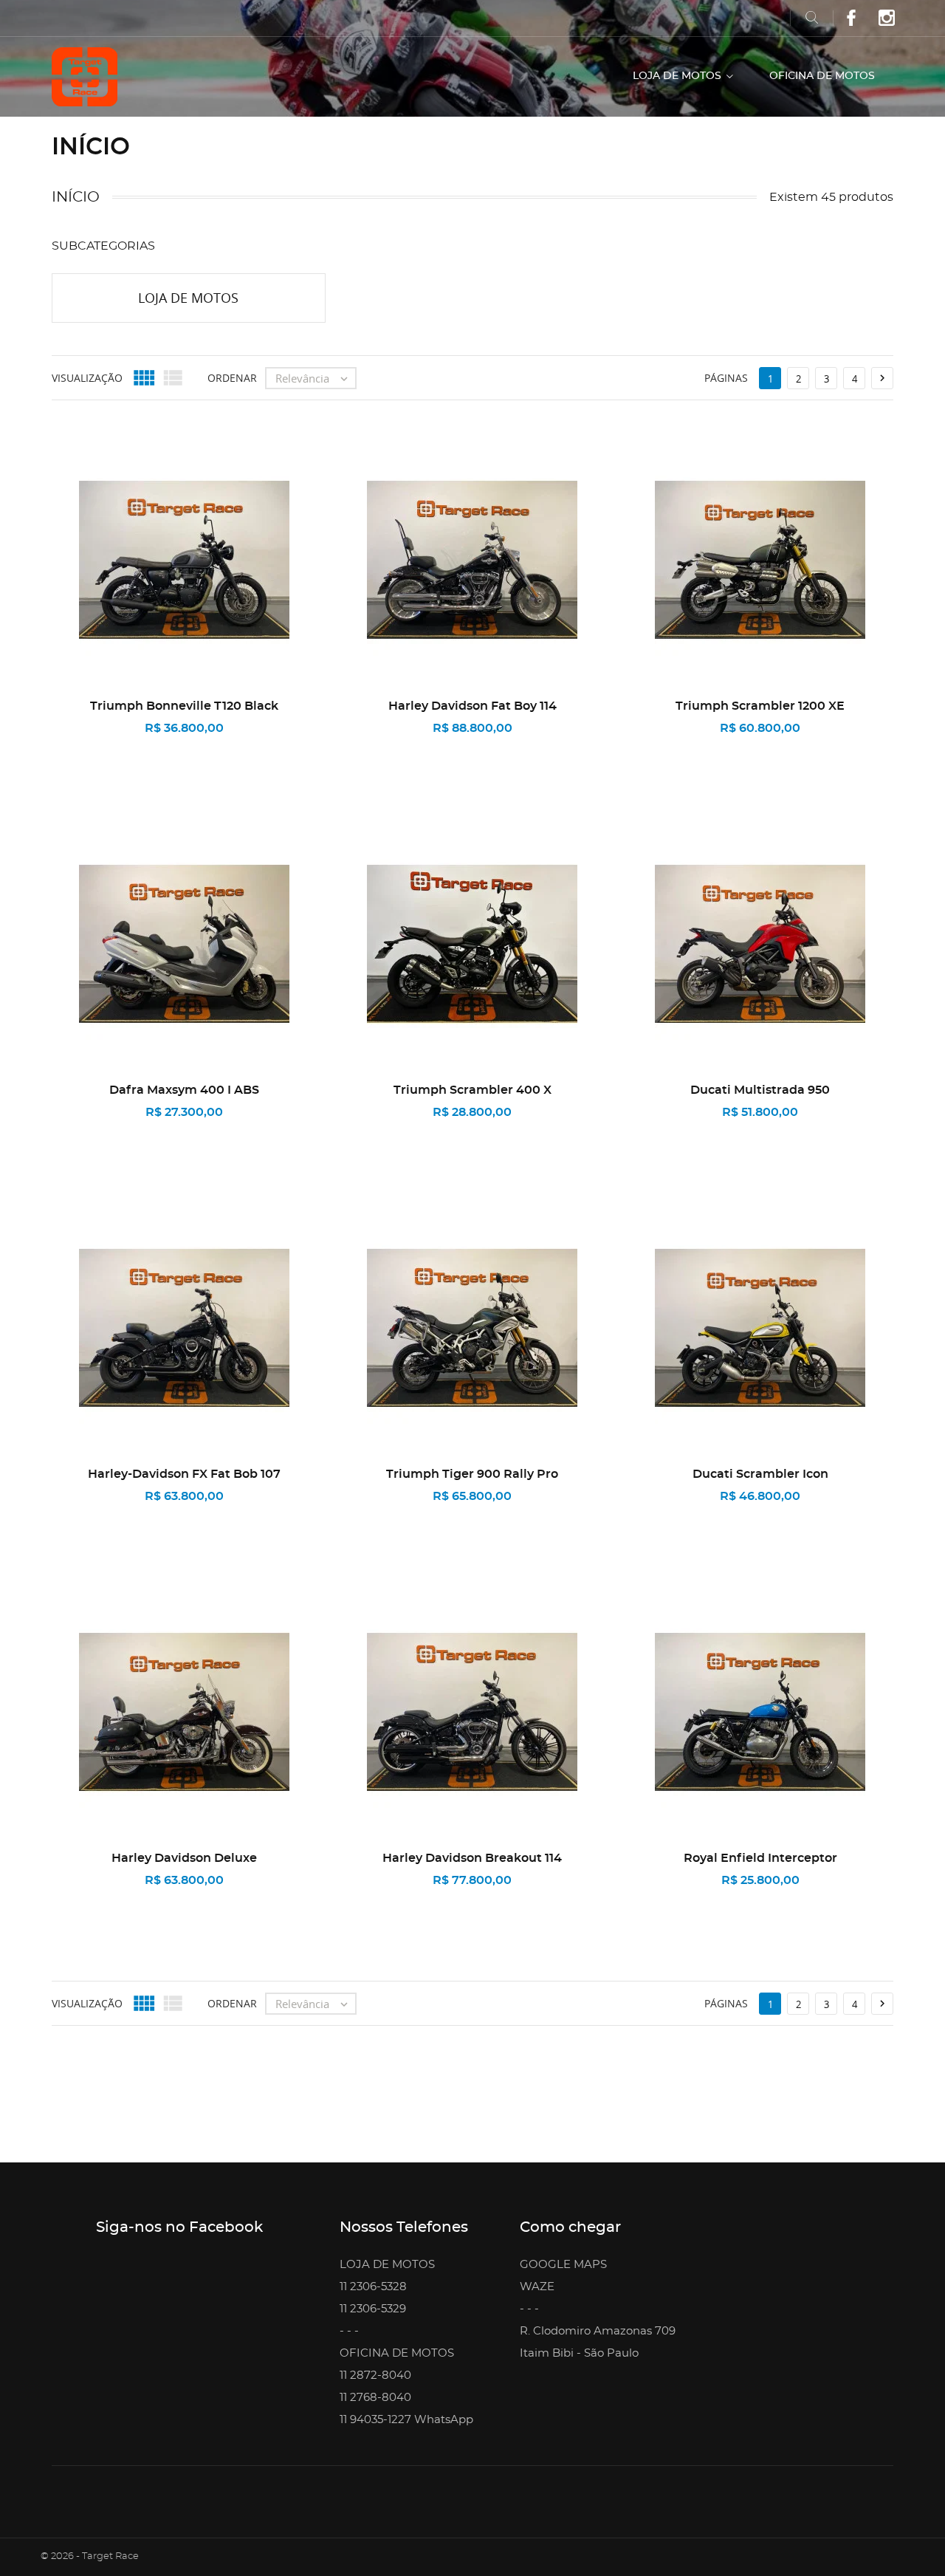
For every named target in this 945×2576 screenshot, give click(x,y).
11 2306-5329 (373, 2309)
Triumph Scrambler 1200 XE (760, 706)
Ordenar (232, 378)
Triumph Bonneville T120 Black (184, 706)
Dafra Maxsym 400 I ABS (184, 1090)
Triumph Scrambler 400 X (472, 1090)
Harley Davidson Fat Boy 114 (472, 706)
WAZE (537, 2287)
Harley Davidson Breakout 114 (472, 1858)
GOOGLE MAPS (563, 2265)
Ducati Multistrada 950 (760, 1090)
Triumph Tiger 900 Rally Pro (472, 1474)
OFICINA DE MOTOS (822, 76)
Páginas (726, 378)
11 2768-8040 (375, 2398)
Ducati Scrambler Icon (760, 1474)
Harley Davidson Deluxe (184, 1858)
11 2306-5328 (373, 2287)
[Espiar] (130, 748)
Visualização (87, 378)
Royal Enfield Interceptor (760, 1858)
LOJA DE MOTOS (678, 76)
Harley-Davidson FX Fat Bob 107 (184, 1474)
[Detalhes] (248, 747)
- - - (349, 2331)
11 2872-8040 (375, 2375)
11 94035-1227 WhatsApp (406, 2420)
